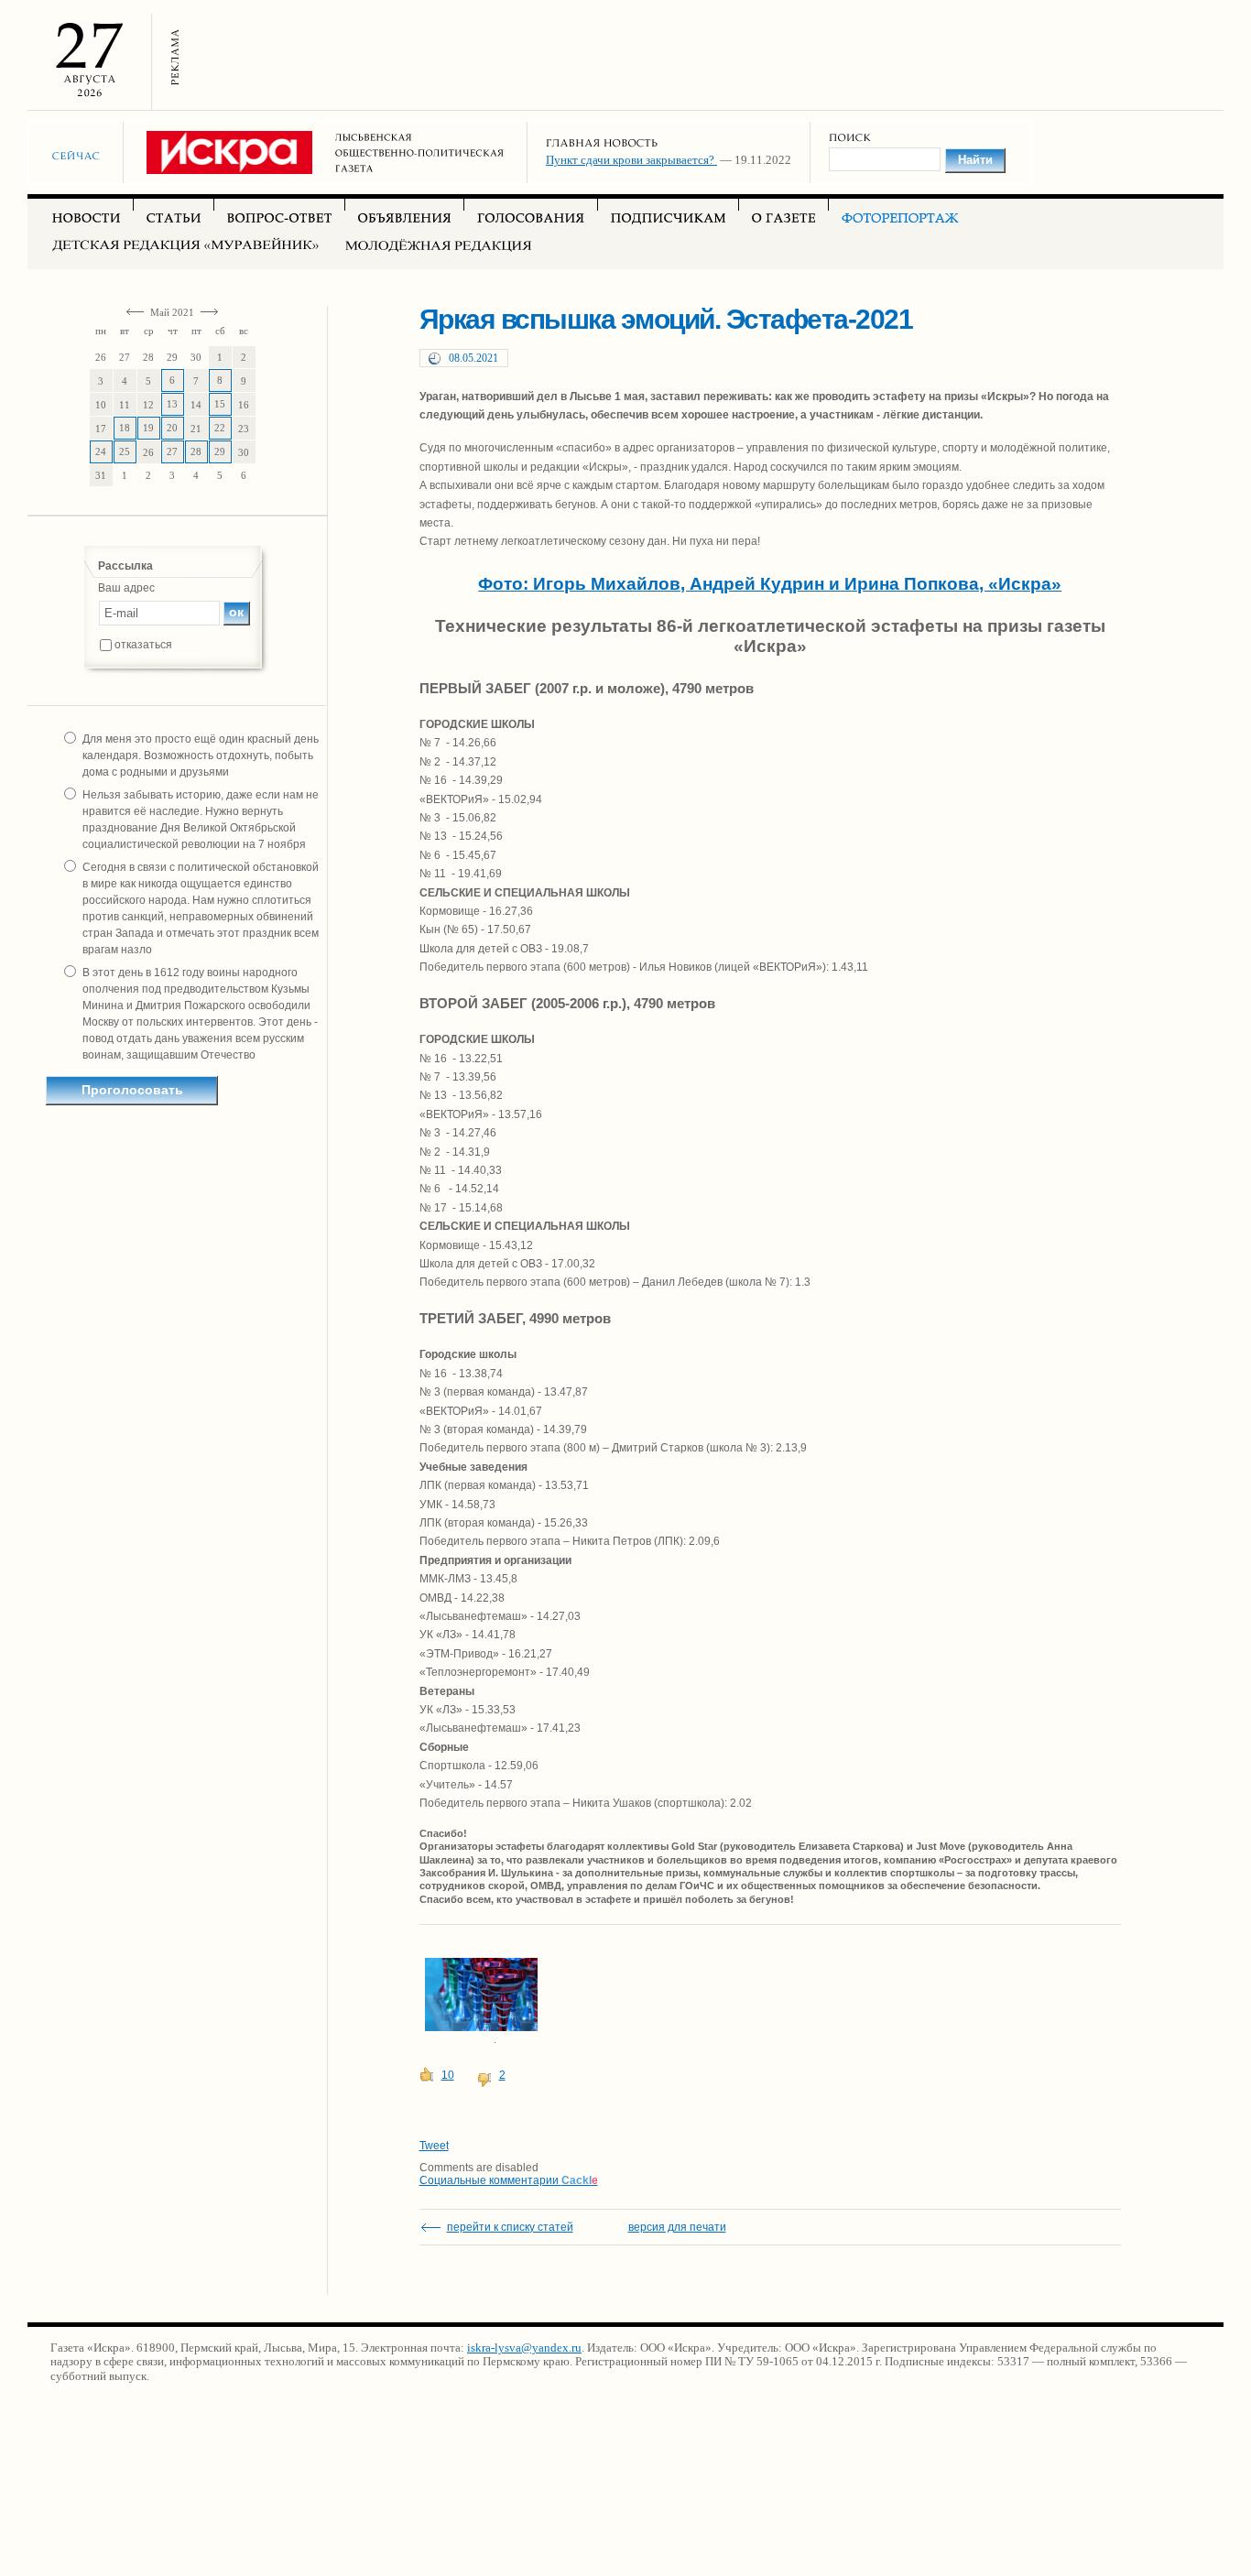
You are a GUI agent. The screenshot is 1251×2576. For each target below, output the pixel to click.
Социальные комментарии (509, 2180)
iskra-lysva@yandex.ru (524, 2348)
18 (125, 428)
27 (172, 451)
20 (172, 428)
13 (172, 404)
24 (101, 451)
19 (148, 428)
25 (125, 451)
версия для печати (677, 2227)
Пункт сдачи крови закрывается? (631, 160)
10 (448, 2075)
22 (220, 428)
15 (220, 404)
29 (220, 451)
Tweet (434, 2146)
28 (196, 451)
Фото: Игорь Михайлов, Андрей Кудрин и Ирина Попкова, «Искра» (770, 584)
